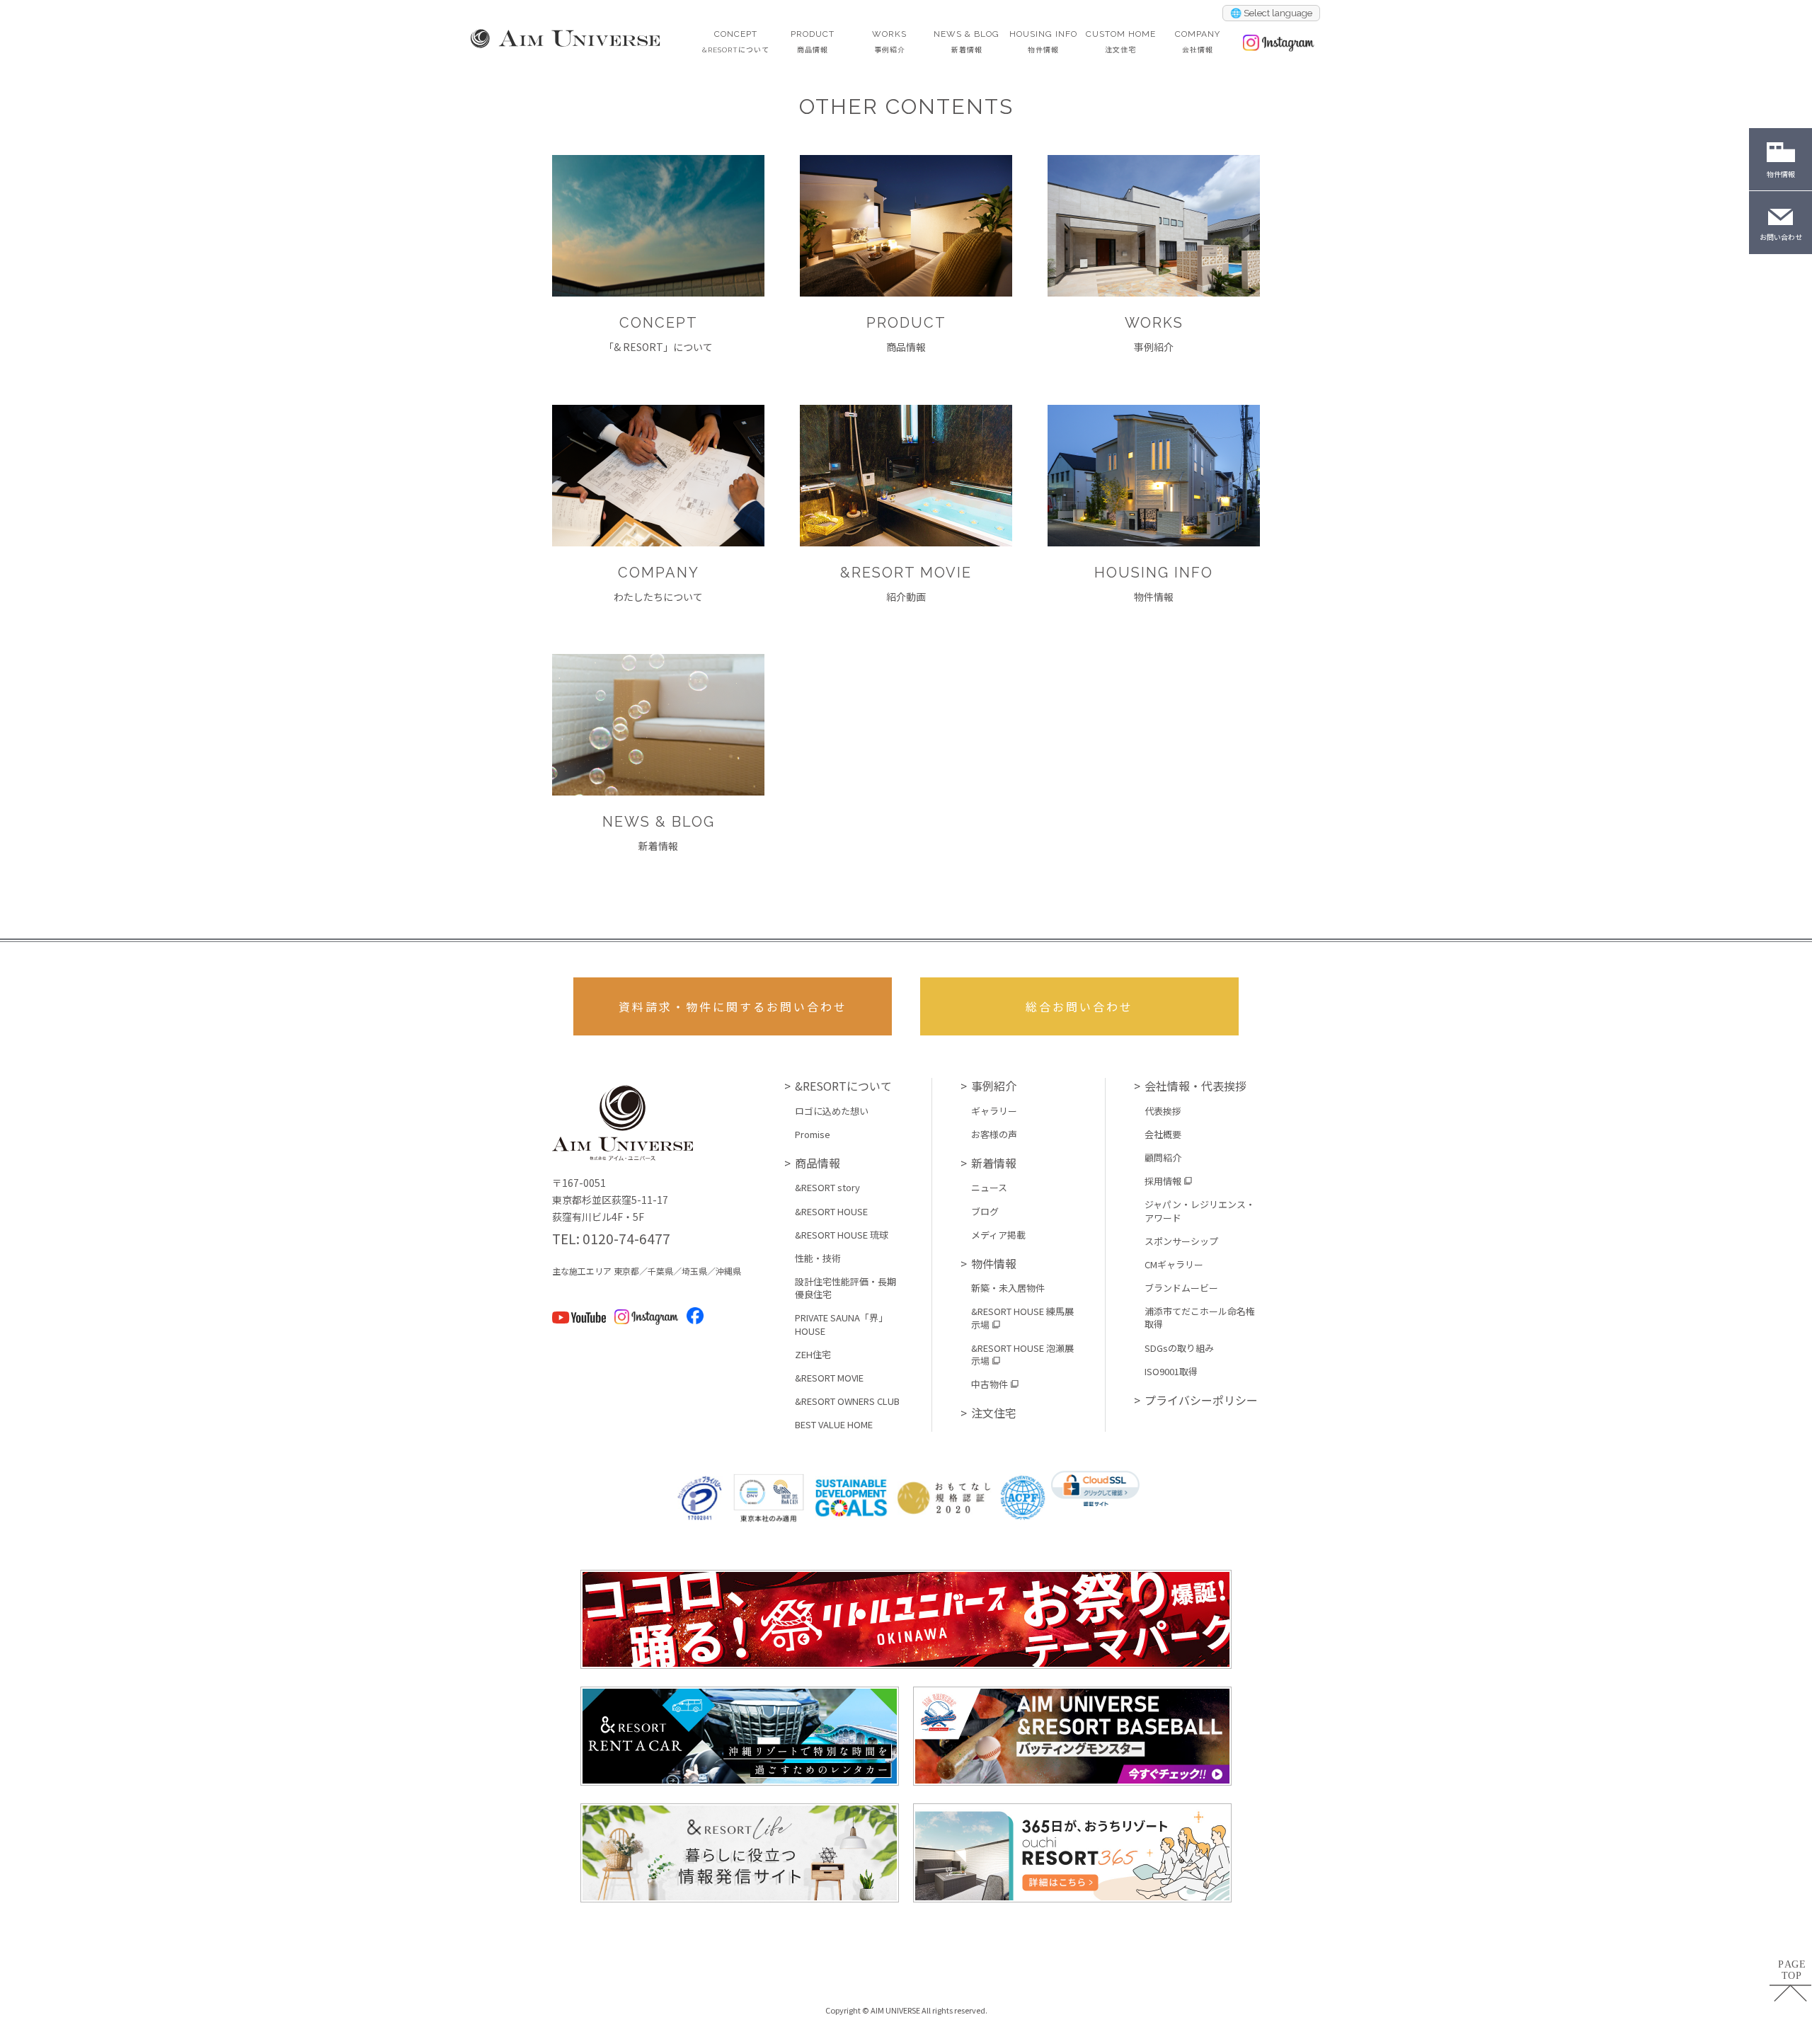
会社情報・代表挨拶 (1195, 1086)
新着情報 (994, 1163)
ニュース (989, 1188)
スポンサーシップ (1181, 1241)
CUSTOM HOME (1121, 41)
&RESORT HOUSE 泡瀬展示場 (1022, 1355)
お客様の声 (994, 1135)
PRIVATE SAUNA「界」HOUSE (841, 1324)
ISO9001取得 (1171, 1372)
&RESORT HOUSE (831, 1212)
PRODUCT (813, 41)
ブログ (985, 1212)
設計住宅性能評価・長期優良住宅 (845, 1288)
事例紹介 (994, 1086)
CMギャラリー (1174, 1265)
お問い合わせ (1781, 237)
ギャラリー (994, 1111)
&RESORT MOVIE (829, 1378)
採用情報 (1163, 1181)
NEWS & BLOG (967, 41)
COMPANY (1198, 41)
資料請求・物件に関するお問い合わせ (733, 1006)
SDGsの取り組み (1179, 1348)
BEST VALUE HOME (834, 1425)
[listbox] (1271, 13)
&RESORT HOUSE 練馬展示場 (1022, 1318)
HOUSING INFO (1043, 41)
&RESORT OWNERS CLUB (847, 1401)
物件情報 (994, 1263)
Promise (813, 1135)
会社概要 (1163, 1135)
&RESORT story (827, 1188)
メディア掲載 (998, 1235)
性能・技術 (818, 1258)
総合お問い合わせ (1079, 1006)
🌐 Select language (1271, 13)
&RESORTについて (843, 1086)
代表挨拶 (1163, 1111)
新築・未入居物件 (1008, 1288)
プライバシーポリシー (1201, 1400)
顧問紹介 (1163, 1158)
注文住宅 (994, 1413)
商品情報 (818, 1163)
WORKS (889, 41)
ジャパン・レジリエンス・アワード (1200, 1211)
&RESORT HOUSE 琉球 (842, 1235)
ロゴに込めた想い (832, 1111)
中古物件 (990, 1384)
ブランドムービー (1181, 1288)
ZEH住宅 (813, 1355)
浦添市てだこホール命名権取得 (1200, 1318)
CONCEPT (736, 41)
